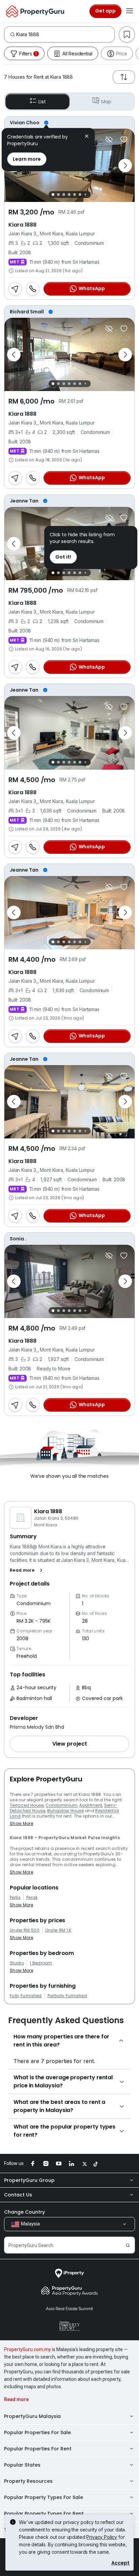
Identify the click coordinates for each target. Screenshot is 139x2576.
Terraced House (27, 1805)
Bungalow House (65, 1811)
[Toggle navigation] (130, 11)
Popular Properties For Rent (38, 2449)
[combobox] (65, 34)
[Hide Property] (109, 139)
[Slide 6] (80, 195)
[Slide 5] (75, 195)
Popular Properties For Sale (37, 2432)
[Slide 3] (64, 195)
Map (106, 102)
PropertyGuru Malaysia (32, 2416)
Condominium (62, 1805)
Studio (17, 1963)
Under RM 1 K (58, 1930)
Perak (32, 1898)
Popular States (22, 2465)
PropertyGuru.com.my (27, 2349)
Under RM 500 (25, 1930)
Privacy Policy (102, 2537)
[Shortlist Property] (124, 139)
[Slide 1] (53, 195)
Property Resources (28, 2481)
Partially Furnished (67, 1996)
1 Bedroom (41, 1963)
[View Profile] (69, 123)
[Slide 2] (58, 195)
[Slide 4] (69, 195)
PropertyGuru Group (29, 2180)
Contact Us (18, 2195)
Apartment (91, 1805)
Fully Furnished (26, 1996)
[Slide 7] (85, 195)
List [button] (42, 102)
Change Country (24, 2212)
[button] (27, 1570)
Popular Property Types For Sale (44, 2497)
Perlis (15, 1898)
